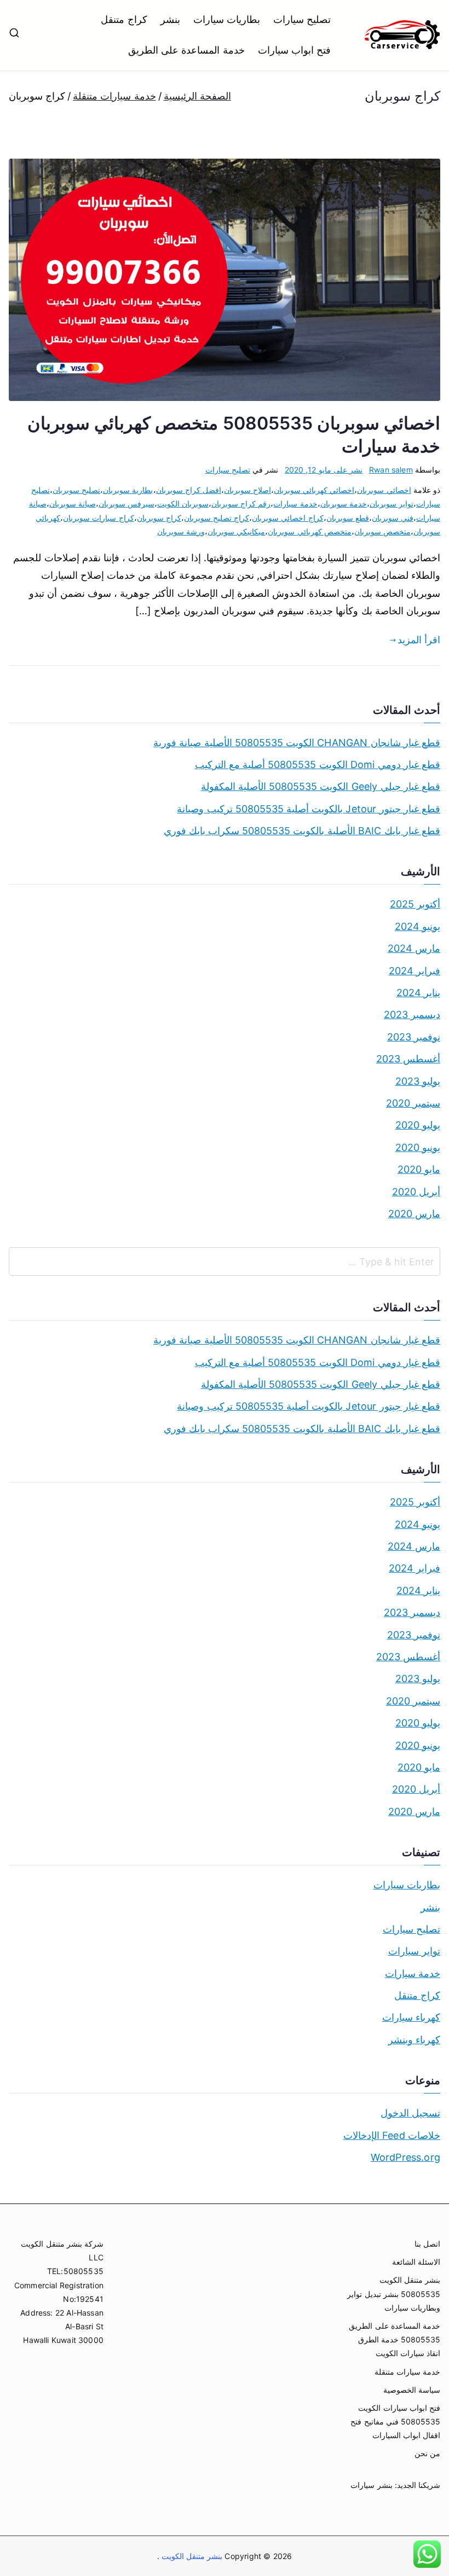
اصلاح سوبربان (247, 490)
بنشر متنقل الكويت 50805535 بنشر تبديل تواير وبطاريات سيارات (394, 2293)
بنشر (170, 19)
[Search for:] (225, 1261)
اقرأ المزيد (419, 640)
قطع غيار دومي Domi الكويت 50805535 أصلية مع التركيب (318, 764)
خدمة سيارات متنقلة (407, 2372)
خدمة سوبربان (344, 504)
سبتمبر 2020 (413, 1103)
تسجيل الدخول (410, 2113)
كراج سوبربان (159, 518)
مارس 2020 (414, 1214)
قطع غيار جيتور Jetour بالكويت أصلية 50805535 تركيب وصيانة (309, 809)
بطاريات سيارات (227, 19)
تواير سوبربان (392, 504)
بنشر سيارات (371, 2485)
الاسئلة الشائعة (416, 2262)
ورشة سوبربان (181, 531)
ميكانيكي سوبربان (236, 531)
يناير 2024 (418, 993)
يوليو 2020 (418, 1125)
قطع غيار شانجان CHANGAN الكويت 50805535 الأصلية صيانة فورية (297, 743)
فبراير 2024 (415, 971)
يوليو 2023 (418, 1081)
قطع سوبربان (348, 518)
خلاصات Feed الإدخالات (392, 2135)
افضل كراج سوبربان (189, 490)
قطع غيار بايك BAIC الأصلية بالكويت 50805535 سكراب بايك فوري (302, 831)
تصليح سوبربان (76, 490)
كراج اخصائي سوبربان (287, 518)
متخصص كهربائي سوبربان (309, 531)
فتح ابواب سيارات (294, 50)
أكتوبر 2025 (415, 904)
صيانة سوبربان (73, 504)
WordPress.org (405, 2157)
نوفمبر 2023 (414, 1037)
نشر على (324, 470)
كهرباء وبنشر (414, 2040)
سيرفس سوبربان (126, 504)
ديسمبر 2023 (412, 1014)
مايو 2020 (419, 1169)
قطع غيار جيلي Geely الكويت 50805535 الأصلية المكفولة (321, 786)
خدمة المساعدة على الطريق (186, 50)
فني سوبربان (393, 518)
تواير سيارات (414, 1951)
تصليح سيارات (302, 19)
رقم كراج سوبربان (241, 504)
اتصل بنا (427, 2244)
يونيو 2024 (418, 926)
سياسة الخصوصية (412, 2390)
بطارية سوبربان (128, 490)
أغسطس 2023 (408, 1059)
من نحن (427, 2453)
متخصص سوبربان (382, 531)
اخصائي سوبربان (384, 490)
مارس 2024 (414, 948)
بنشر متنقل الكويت (191, 2556)
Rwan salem (391, 470)
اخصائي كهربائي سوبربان (314, 490)
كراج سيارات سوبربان (98, 518)
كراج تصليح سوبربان (217, 518)
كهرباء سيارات (411, 2017)
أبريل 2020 (416, 1192)
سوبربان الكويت (183, 504)
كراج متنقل (124, 19)
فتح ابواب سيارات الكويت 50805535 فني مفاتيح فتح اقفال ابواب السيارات (395, 2421)
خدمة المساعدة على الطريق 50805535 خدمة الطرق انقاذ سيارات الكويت (395, 2339)
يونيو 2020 (418, 1147)
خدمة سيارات (295, 504)
